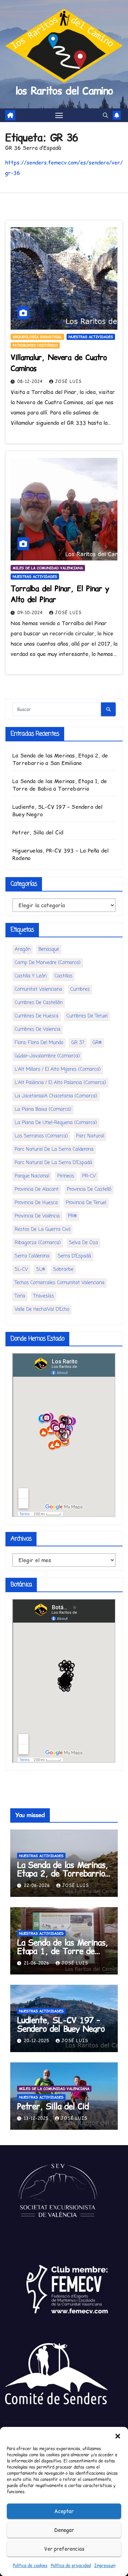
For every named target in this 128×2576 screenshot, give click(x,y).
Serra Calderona (32, 1256)
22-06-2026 (38, 1885)
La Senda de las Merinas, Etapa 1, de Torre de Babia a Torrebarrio (60, 785)
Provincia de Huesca (36, 1203)
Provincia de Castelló (89, 1190)
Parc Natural (90, 1136)
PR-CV (89, 1176)
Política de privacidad (71, 2566)
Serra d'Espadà (74, 1256)
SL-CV (21, 1270)
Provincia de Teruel (86, 1203)
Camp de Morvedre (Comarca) (48, 963)
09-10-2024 (31, 613)
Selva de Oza (83, 1243)
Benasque (49, 949)
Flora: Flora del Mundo (39, 1043)
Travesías (44, 1296)
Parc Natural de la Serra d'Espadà (53, 1163)
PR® (72, 1216)
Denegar (64, 2530)
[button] (118, 2435)
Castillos (63, 976)
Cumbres (80, 989)
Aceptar (64, 2511)
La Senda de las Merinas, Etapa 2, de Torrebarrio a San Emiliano (60, 759)
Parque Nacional (32, 1176)
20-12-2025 (37, 2041)
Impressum (105, 2566)
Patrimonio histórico (35, 345)
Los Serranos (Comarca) (41, 1136)
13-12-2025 (37, 2118)
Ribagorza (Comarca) (38, 1243)
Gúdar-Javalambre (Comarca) (47, 1056)
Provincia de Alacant (37, 1190)
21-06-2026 (37, 1963)
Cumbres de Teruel (87, 1016)
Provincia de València (37, 1216)
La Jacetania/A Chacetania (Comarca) (56, 1096)
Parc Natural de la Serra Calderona (54, 1150)
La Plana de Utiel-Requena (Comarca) (56, 1123)
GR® (97, 1043)
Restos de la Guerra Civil (42, 1230)
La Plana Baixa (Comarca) (43, 1109)
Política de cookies (30, 2566)
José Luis (68, 381)
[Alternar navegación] (59, 115)
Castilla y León (31, 976)
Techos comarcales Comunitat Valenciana (60, 1283)
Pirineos (66, 1176)
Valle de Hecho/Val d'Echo (42, 1310)
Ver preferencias (64, 2549)
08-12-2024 (31, 381)
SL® (41, 1270)
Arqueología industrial (37, 337)
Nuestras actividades (91, 337)
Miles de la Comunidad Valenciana (48, 568)
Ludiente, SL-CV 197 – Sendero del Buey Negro (61, 2024)
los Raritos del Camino (64, 91)
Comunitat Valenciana (38, 989)
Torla (20, 1296)
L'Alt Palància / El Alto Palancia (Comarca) (60, 1083)
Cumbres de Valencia (38, 1029)
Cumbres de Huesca (37, 1016)
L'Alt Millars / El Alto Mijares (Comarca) (58, 1069)
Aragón (23, 949)
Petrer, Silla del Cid (38, 832)
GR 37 (78, 1043)
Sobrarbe (63, 1270)
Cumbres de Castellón (39, 1003)
